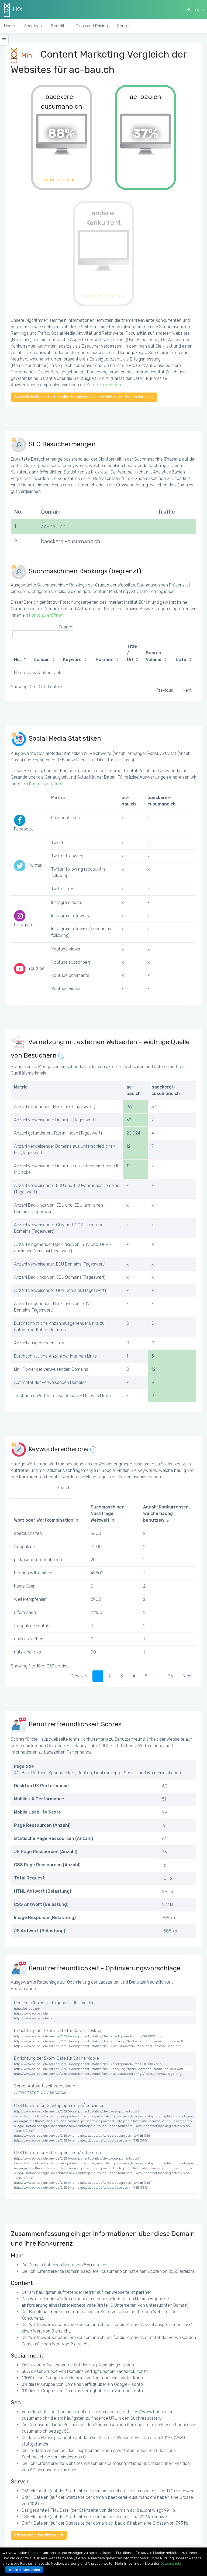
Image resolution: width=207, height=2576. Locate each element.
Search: (66, 627)
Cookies (35, 2553)
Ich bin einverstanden (24, 2570)
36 (170, 1676)
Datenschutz (171, 2563)
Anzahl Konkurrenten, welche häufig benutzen (166, 1514)
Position (105, 660)
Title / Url (132, 653)
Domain (42, 660)
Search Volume (154, 656)
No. (17, 660)
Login (198, 9)
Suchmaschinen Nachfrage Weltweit (108, 1514)
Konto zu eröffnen (104, 385)
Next (187, 690)
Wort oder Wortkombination (44, 1520)
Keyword (72, 660)
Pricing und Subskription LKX (39, 2535)
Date (181, 660)
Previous (165, 690)
